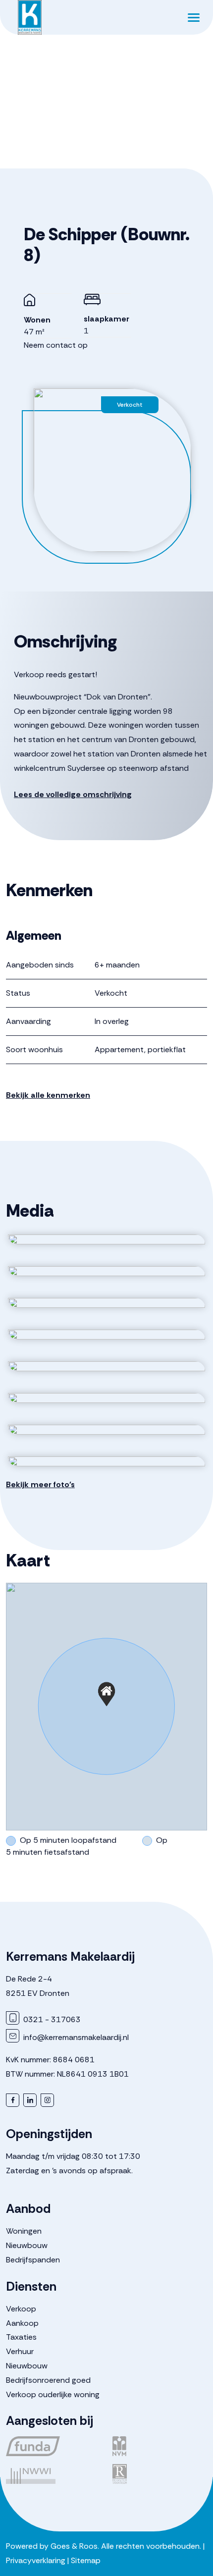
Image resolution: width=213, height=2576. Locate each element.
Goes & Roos (74, 2546)
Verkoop (21, 2309)
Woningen (24, 2231)
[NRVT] (160, 2474)
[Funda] (53, 2446)
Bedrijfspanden (33, 2260)
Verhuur (20, 2351)
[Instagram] (47, 2100)
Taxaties (21, 2337)
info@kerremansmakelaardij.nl (75, 2037)
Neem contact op (56, 345)
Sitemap (86, 2560)
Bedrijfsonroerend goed (48, 2380)
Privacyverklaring (36, 2560)
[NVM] (160, 2446)
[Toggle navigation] (193, 17)
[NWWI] (53, 2474)
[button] (106, 1694)
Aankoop (22, 2323)
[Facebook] (13, 2100)
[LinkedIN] (30, 2100)
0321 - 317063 (51, 2019)
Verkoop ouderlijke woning (53, 2394)
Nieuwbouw (27, 2245)
